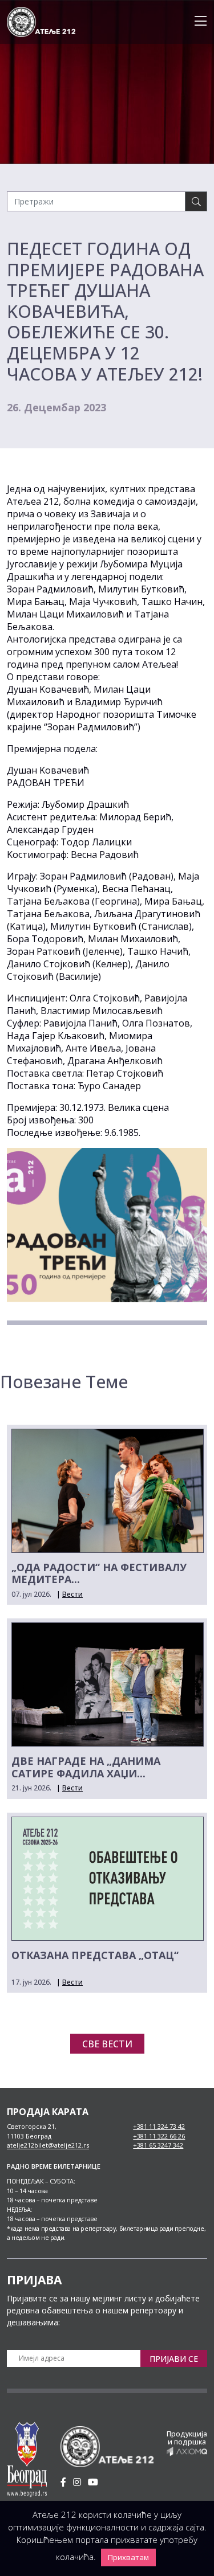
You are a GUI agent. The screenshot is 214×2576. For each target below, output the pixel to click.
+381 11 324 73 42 (159, 2126)
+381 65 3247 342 (158, 2145)
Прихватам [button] (128, 2557)
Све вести (107, 2044)
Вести (72, 1594)
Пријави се (174, 2359)
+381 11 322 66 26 (159, 2136)
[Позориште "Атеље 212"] (41, 21)
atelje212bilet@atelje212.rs (48, 2145)
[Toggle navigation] (197, 22)
